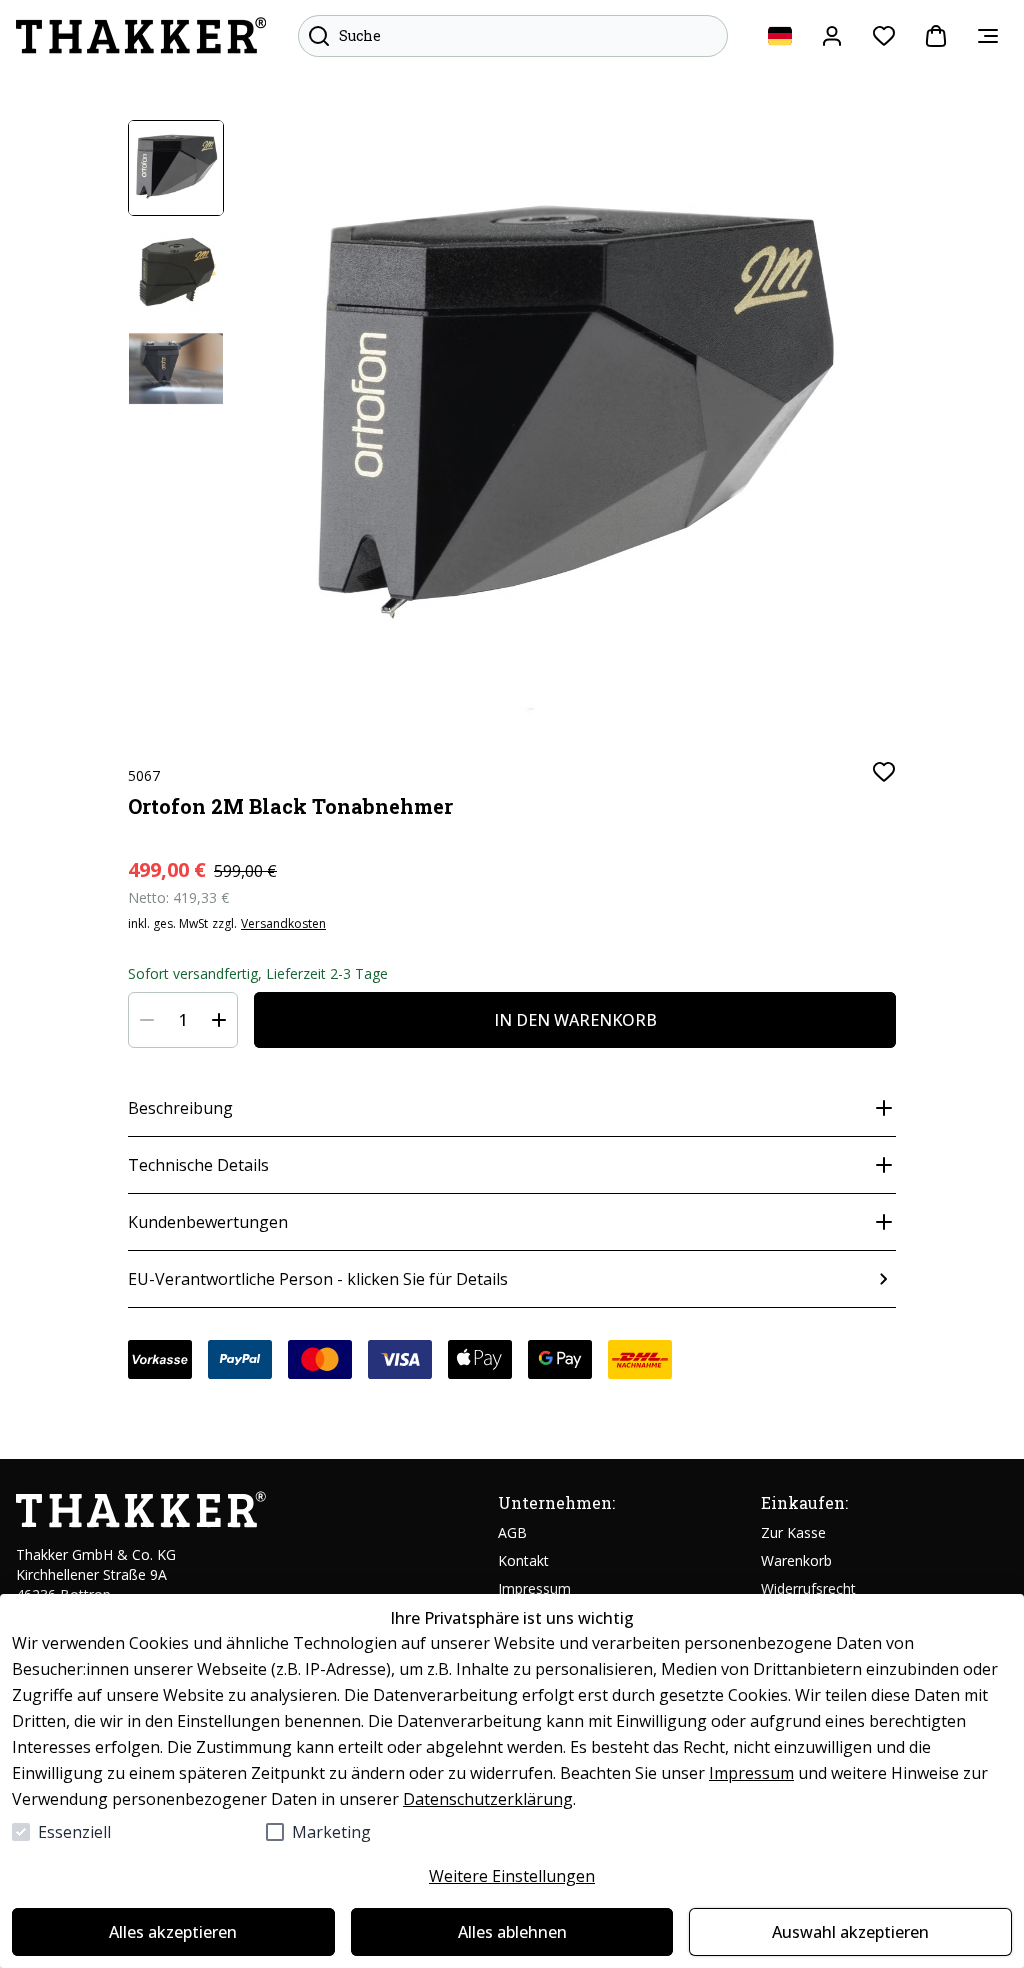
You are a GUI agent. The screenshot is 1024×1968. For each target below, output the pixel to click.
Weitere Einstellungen (512, 1876)
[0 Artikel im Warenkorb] (936, 36)
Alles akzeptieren (173, 1932)
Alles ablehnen (512, 1932)
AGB (512, 1532)
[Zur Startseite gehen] (141, 36)
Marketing (331, 1832)
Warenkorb (796, 1560)
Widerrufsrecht (808, 1588)
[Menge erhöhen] (219, 1020)
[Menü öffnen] (988, 36)
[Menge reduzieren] (147, 1020)
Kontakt (523, 1560)
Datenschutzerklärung (488, 1799)
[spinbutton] (183, 1020)
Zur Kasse (793, 1532)
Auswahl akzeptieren (850, 1932)
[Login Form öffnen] (832, 36)
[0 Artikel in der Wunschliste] (884, 36)
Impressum (751, 1773)
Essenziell (74, 1832)
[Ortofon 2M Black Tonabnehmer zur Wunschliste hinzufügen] (884, 772)
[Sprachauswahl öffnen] (780, 36)
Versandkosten (283, 924)
